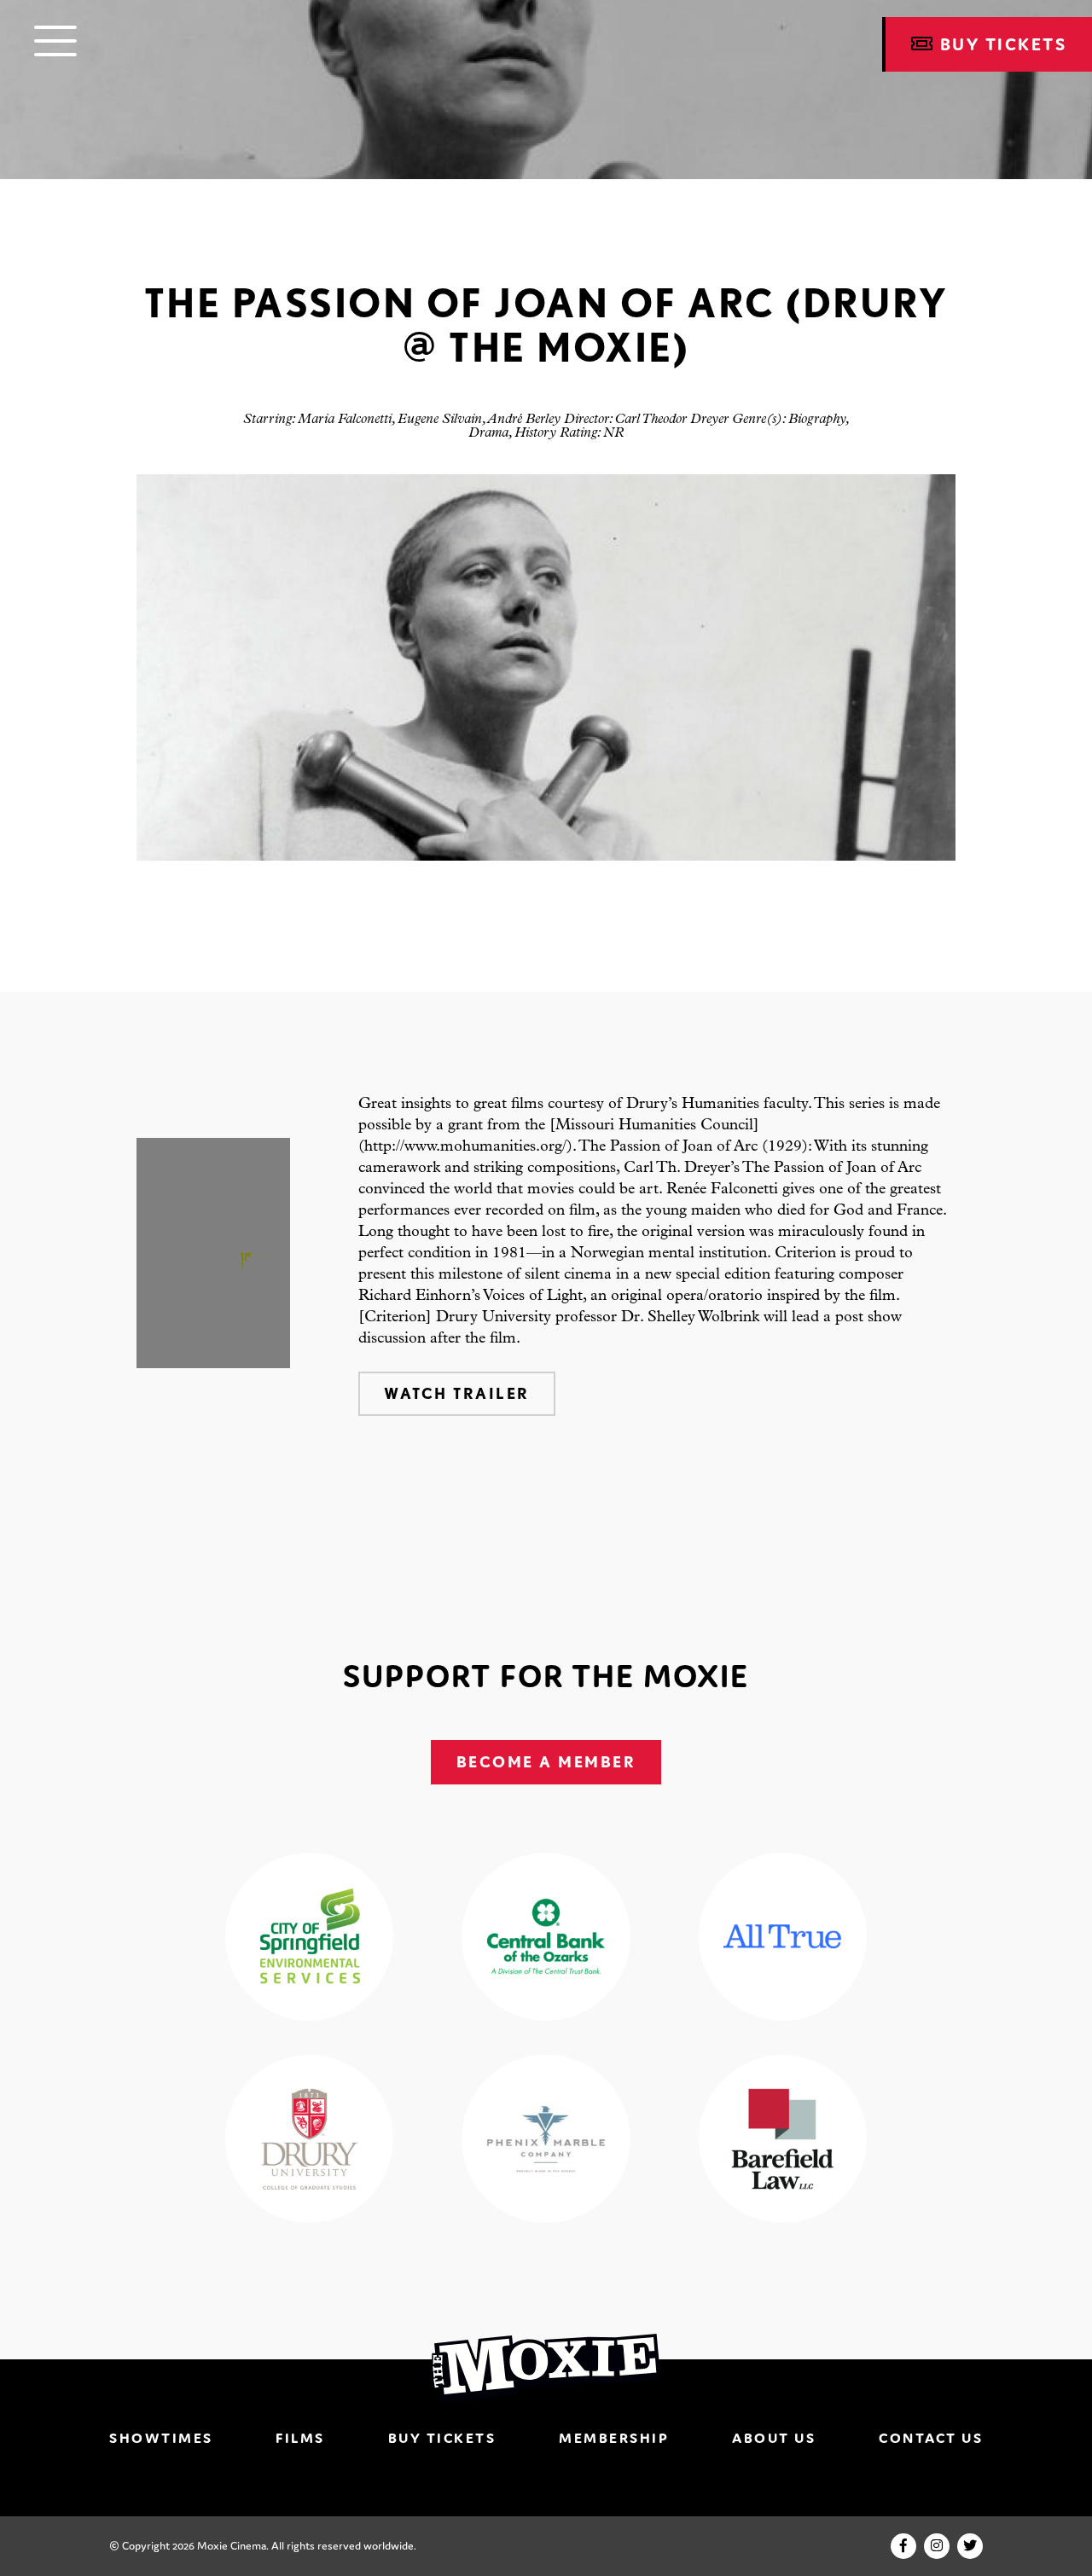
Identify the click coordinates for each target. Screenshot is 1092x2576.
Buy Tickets (442, 2438)
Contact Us (931, 2438)
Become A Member (546, 1762)
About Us (774, 2438)
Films (300, 2438)
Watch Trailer (457, 1393)
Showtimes (161, 2438)
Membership (614, 2438)
